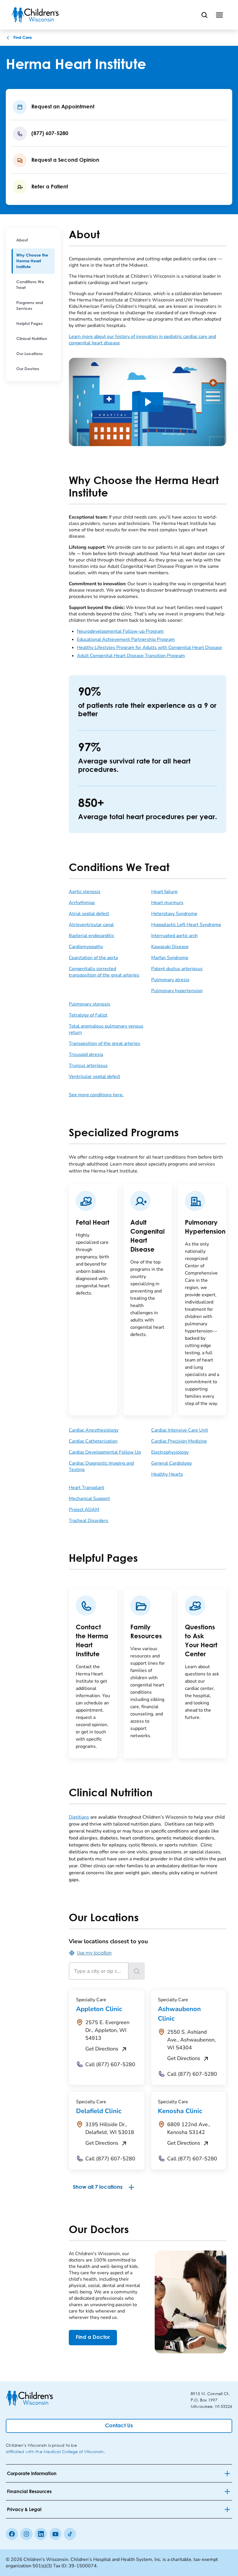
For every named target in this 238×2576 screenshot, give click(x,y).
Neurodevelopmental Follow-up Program (120, 631)
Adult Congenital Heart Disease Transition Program (131, 656)
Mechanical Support (89, 1499)
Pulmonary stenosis (90, 1004)
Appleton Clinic (99, 2009)
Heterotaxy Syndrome (174, 914)
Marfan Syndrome (170, 958)
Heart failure (164, 892)
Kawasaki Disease (170, 947)
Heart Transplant (86, 1488)
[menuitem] (33, 240)
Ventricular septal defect (94, 1077)
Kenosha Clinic (180, 2111)
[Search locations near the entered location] (137, 1971)
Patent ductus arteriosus (177, 969)
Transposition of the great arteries (104, 1044)
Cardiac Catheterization (93, 1441)
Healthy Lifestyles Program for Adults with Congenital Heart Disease (149, 648)
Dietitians (79, 1817)
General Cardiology (172, 1463)
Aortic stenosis (85, 892)
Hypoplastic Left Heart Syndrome (186, 925)
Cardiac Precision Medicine (179, 1441)
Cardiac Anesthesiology (94, 1430)
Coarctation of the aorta (93, 958)
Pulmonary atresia (170, 980)
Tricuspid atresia (86, 1055)
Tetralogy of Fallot (88, 1015)
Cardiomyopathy (86, 947)
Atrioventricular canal (91, 925)
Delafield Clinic (99, 2111)
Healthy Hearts (167, 1474)
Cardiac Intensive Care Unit (180, 1430)
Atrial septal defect (89, 914)
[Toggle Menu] (219, 15)
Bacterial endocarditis (91, 936)
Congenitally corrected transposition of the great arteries (104, 972)
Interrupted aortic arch (174, 936)
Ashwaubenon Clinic (179, 2014)
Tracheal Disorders (89, 1521)
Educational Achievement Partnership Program (126, 639)
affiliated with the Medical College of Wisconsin (55, 2452)
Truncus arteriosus (88, 1066)
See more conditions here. (96, 1095)
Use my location (94, 1953)
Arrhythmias (82, 903)
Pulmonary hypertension (177, 991)
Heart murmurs (167, 903)
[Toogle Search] (204, 15)
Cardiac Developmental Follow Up (105, 1452)
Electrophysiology (170, 1452)
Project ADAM (84, 1510)
